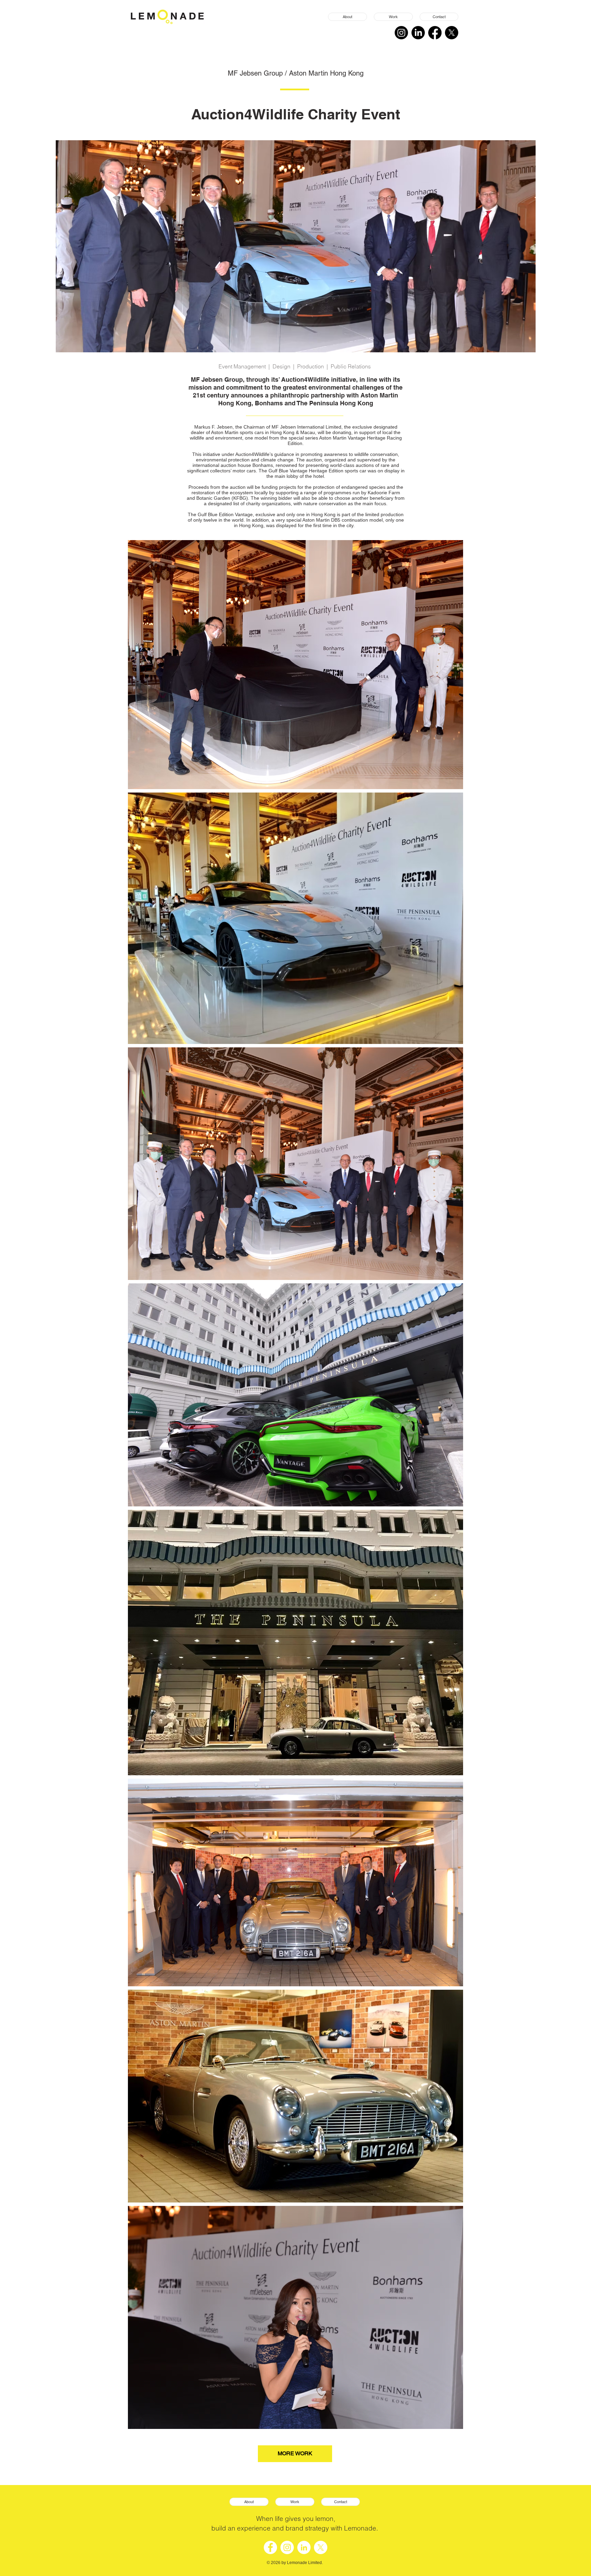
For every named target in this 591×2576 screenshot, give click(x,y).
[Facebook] (435, 33)
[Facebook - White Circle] (270, 2547)
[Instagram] (401, 33)
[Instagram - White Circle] (287, 2547)
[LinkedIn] (418, 33)
